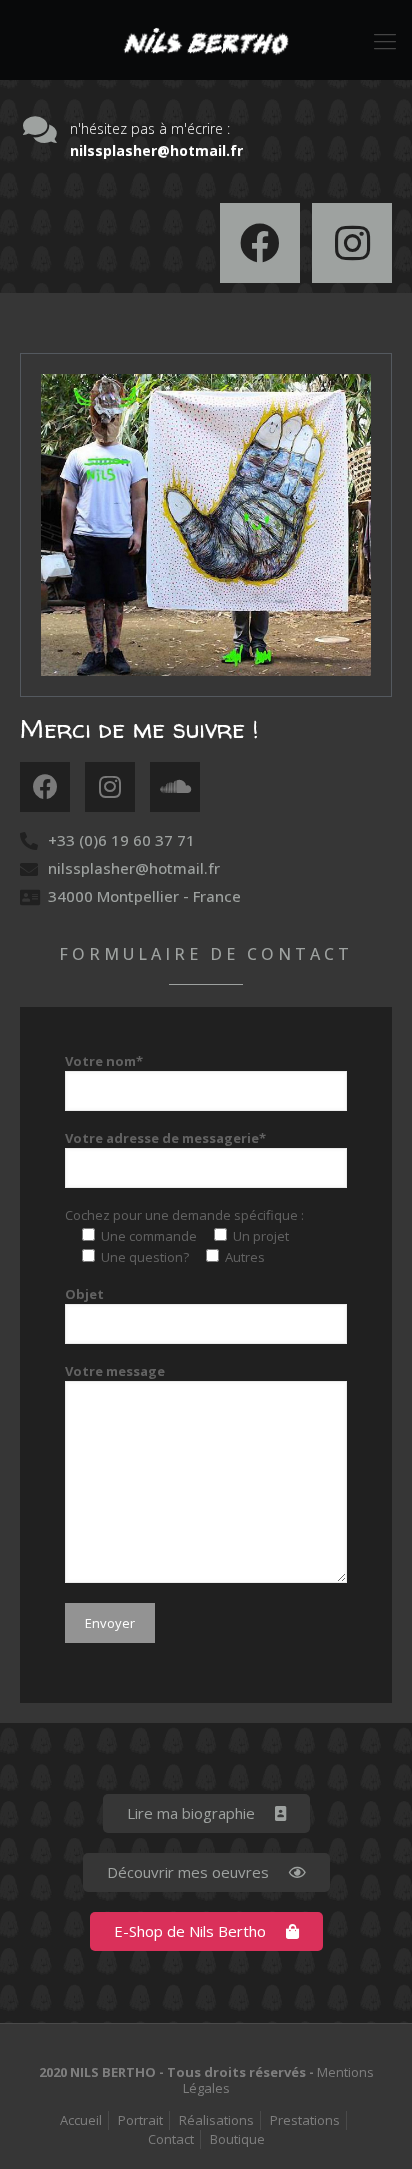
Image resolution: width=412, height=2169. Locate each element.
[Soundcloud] (175, 787)
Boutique (237, 2139)
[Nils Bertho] (206, 40)
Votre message (115, 1371)
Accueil (81, 2120)
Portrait (140, 2120)
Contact (171, 2139)
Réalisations (216, 2120)
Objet (84, 1294)
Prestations (305, 2120)
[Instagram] (352, 243)
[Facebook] (260, 243)
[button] (206, 1813)
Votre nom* (104, 1061)
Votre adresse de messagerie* (165, 1138)
